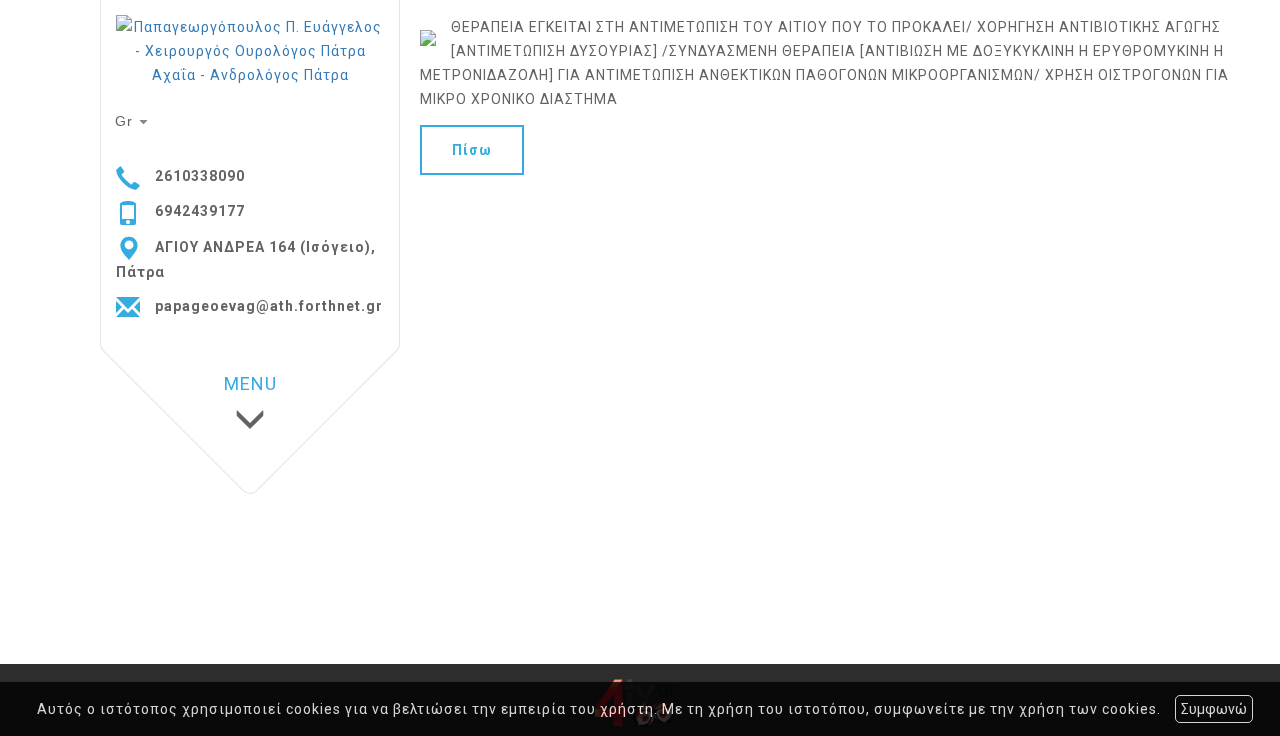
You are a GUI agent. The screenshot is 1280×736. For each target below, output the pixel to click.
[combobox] (133, 122)
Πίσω (472, 150)
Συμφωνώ (1214, 709)
